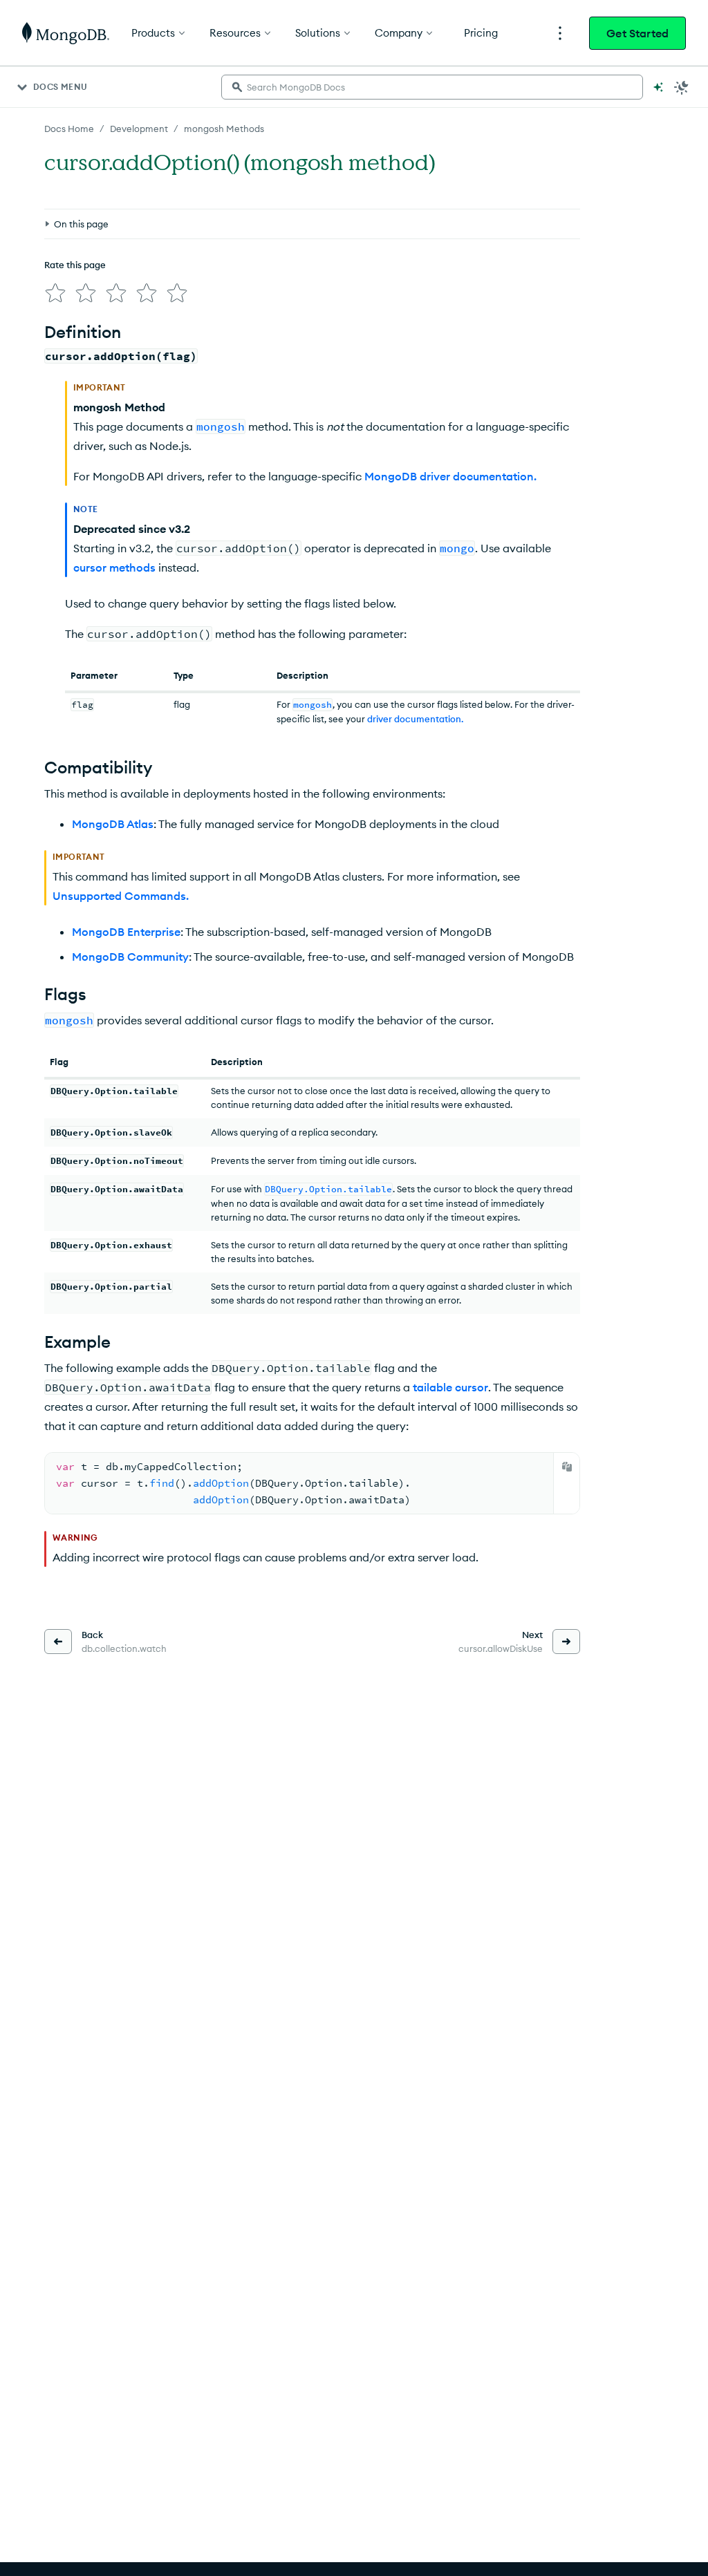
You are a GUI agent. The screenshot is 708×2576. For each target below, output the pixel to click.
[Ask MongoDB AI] (658, 87)
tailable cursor (450, 1387)
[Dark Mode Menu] (682, 87)
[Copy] (567, 1467)
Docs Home (69, 129)
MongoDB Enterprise (126, 932)
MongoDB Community (130, 957)
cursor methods (114, 567)
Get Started (637, 33)
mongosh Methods (224, 129)
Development (139, 129)
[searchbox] (432, 87)
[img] (55, 293)
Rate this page (75, 265)
